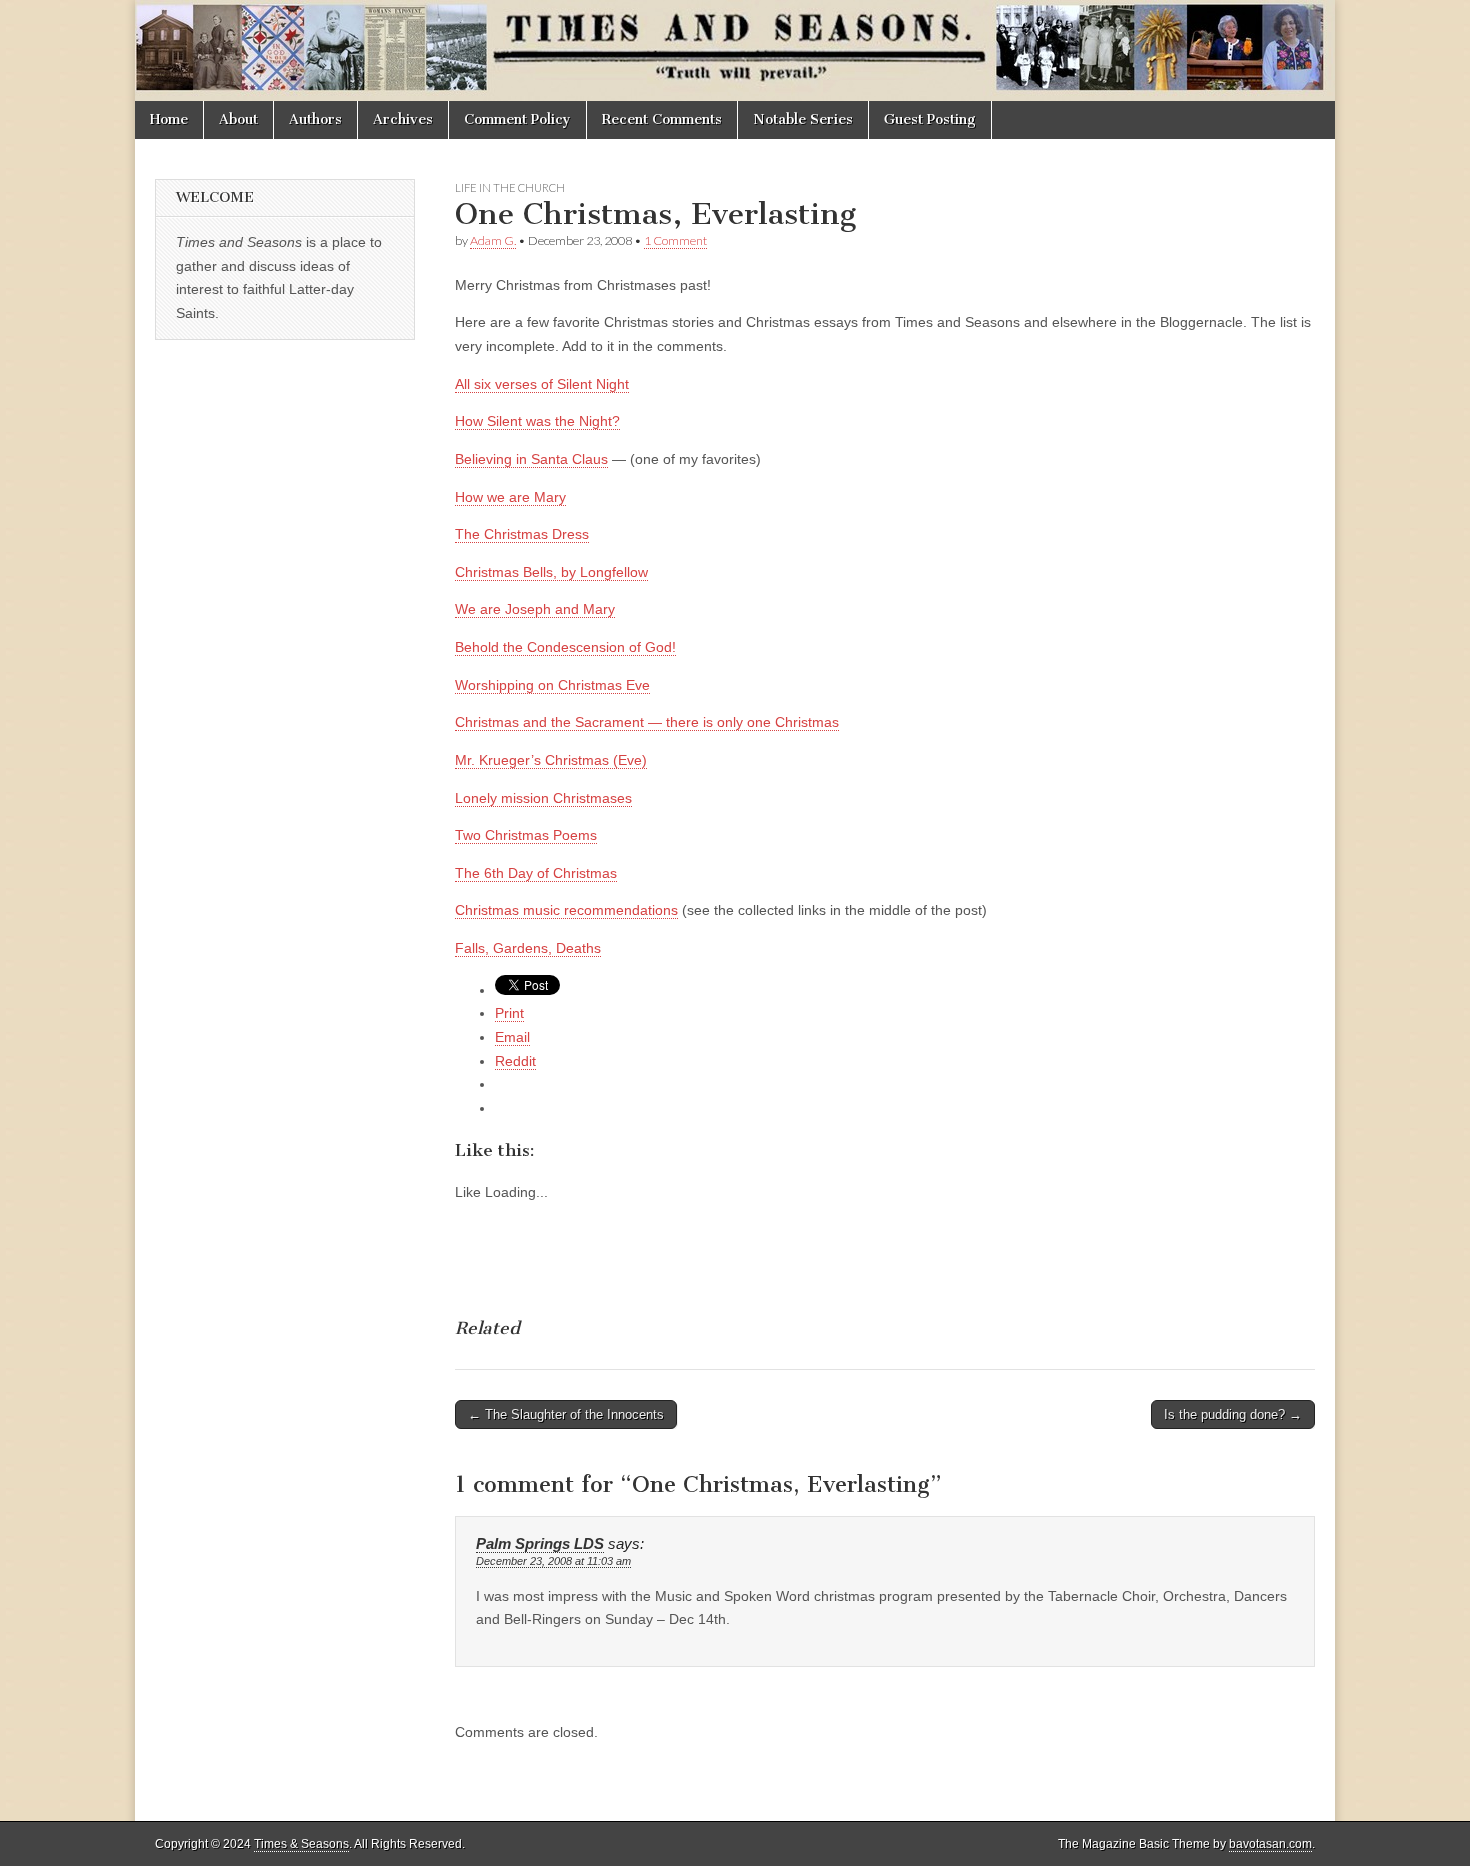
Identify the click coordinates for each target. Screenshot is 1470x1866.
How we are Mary (510, 497)
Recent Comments (662, 119)
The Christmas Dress (522, 534)
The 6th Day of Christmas (536, 873)
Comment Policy (517, 119)
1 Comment (675, 240)
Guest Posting (930, 119)
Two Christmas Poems (526, 835)
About (238, 119)
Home (169, 119)
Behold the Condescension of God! (565, 647)
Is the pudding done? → (1233, 1414)
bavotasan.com (1270, 1844)
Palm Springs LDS (540, 1544)
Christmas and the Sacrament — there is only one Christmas (647, 722)
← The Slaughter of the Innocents (566, 1414)
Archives (403, 119)
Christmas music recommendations (566, 910)
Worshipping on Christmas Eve (552, 685)
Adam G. (493, 240)
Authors (315, 119)
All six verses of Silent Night (542, 384)
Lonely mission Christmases (543, 798)
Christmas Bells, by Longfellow (551, 572)
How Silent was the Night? (537, 421)
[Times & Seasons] (735, 50)
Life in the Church (510, 187)
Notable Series (803, 119)
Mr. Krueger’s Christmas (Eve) (551, 760)
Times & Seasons (301, 1844)
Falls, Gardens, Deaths (528, 948)
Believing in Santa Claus (531, 459)
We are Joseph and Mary (535, 609)
